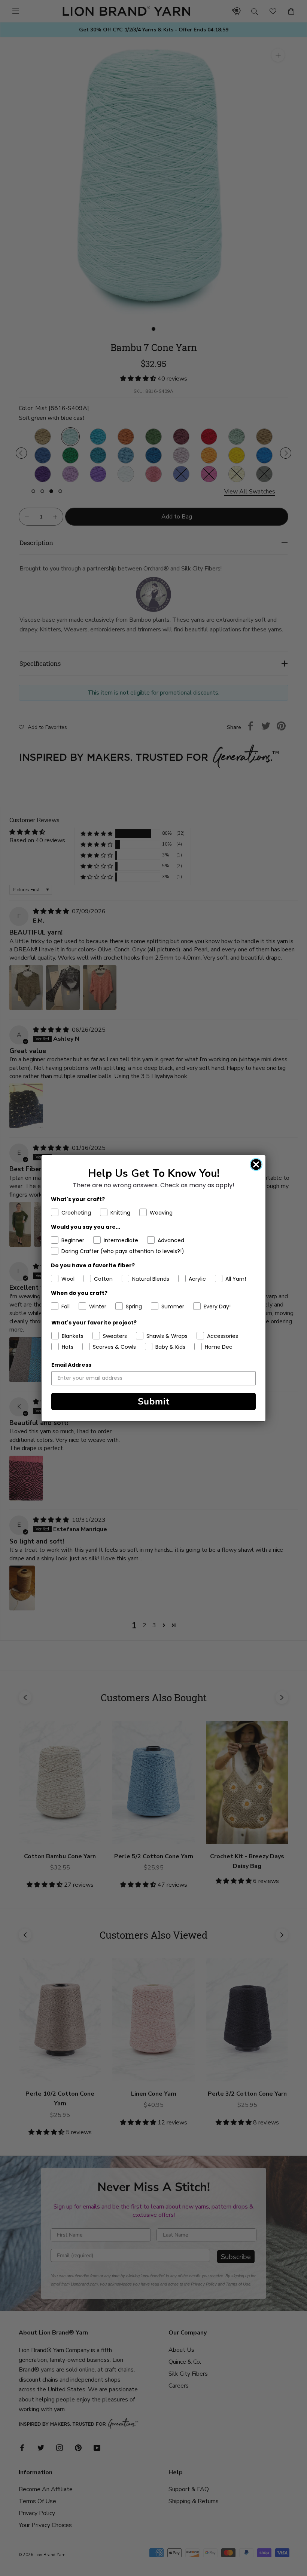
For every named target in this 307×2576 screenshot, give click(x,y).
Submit (154, 1401)
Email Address (71, 1365)
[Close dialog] (256, 1164)
